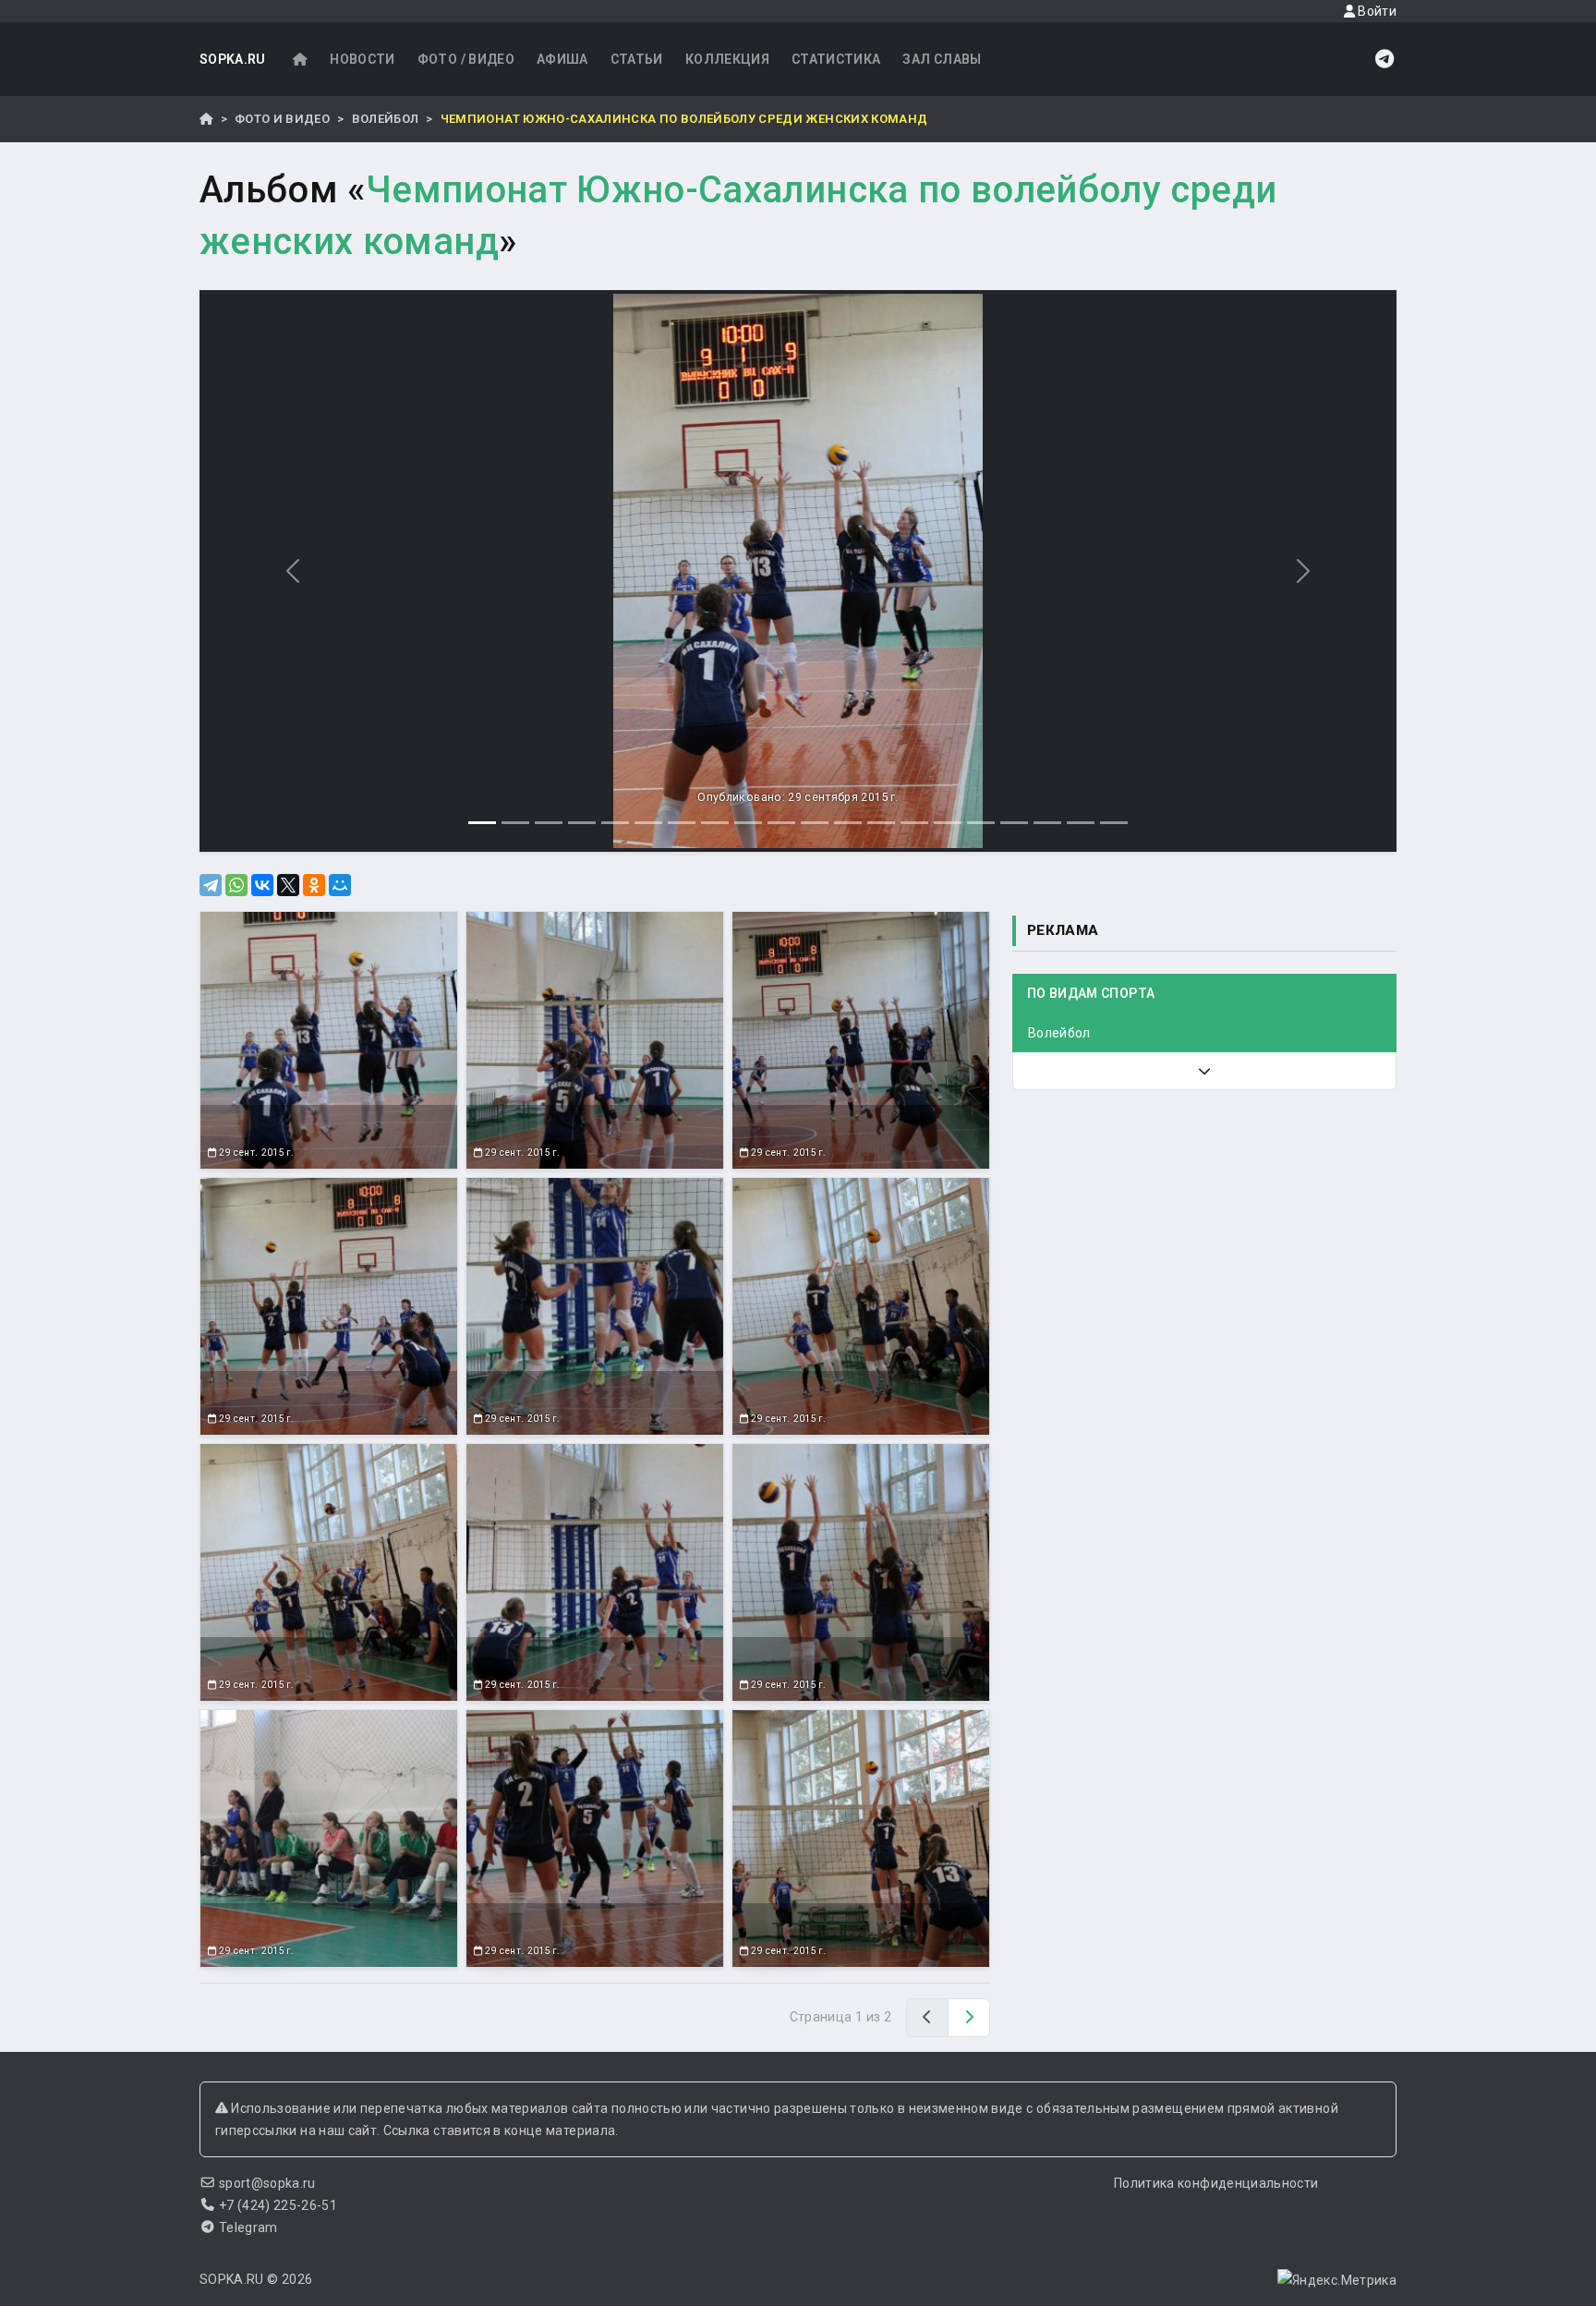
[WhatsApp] (236, 885)
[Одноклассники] (314, 885)
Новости (362, 59)
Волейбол (386, 119)
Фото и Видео (282, 119)
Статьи (637, 59)
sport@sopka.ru (267, 2183)
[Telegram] (211, 885)
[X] (288, 885)
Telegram (248, 2227)
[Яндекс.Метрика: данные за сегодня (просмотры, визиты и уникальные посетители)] (1337, 2280)
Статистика (836, 59)
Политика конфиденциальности (1216, 2183)
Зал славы (942, 59)
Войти (1376, 11)
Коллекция (727, 59)
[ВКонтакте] (262, 885)
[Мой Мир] (340, 885)
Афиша (562, 59)
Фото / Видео (466, 59)
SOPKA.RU (233, 59)
